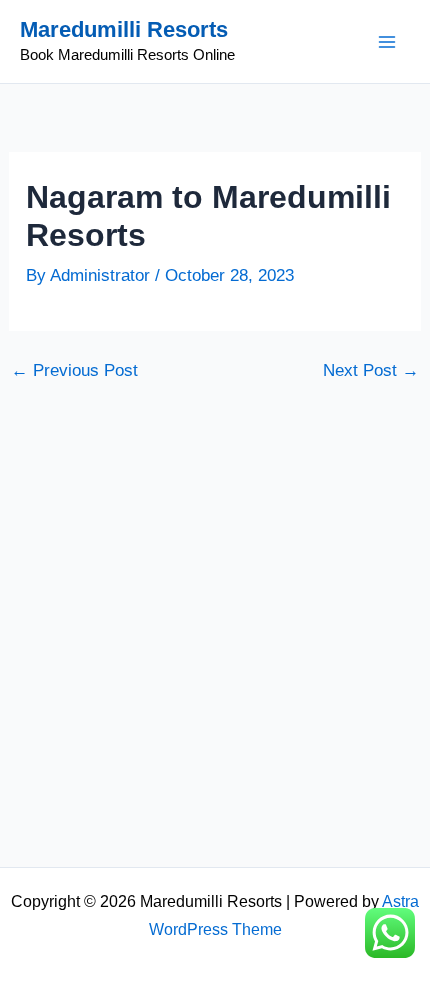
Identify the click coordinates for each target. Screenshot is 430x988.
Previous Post (74, 370)
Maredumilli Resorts (124, 29)
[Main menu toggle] (388, 42)
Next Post (371, 370)
